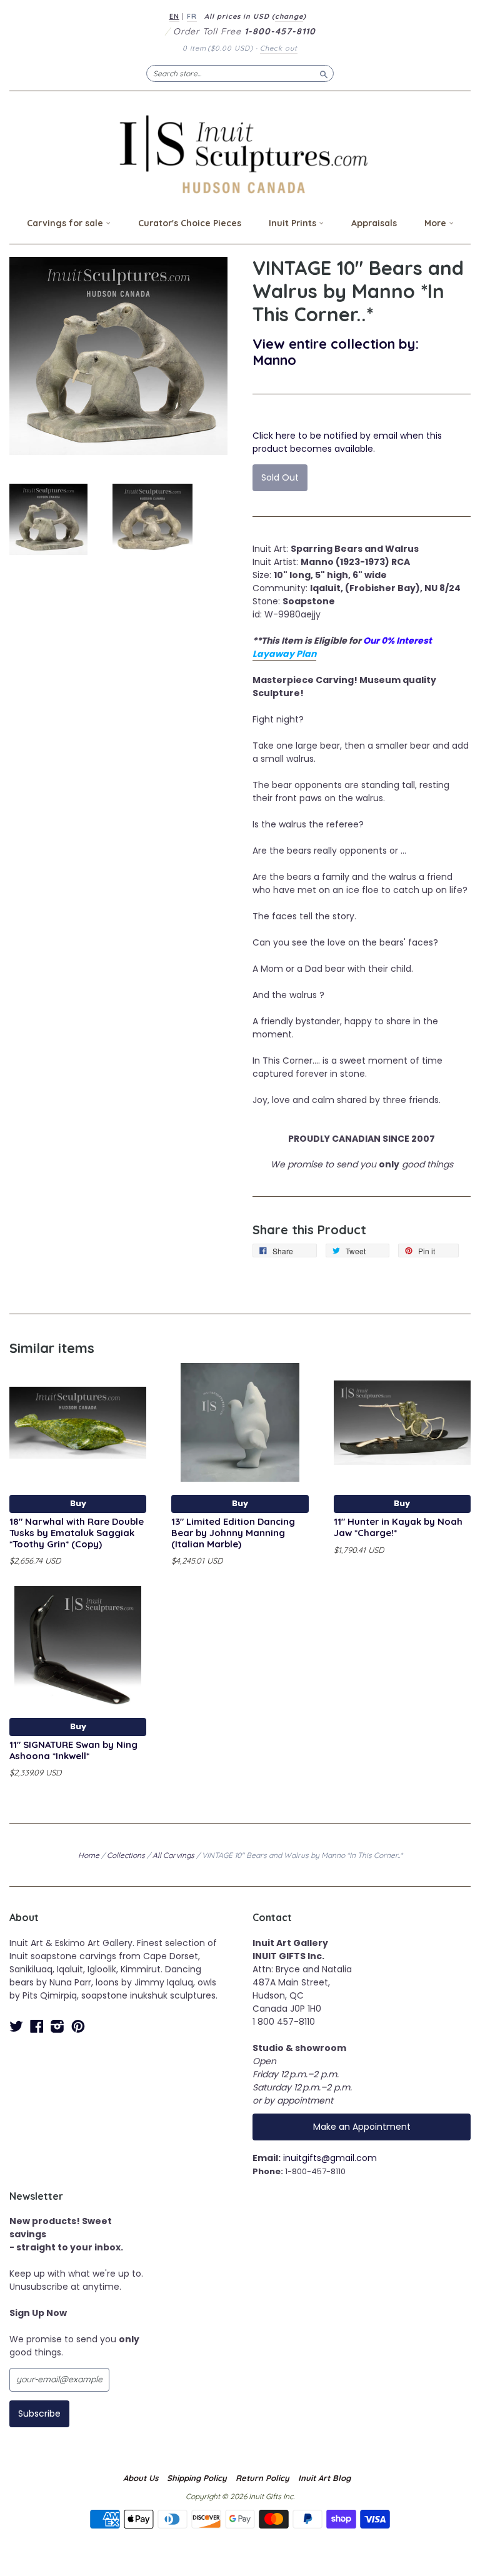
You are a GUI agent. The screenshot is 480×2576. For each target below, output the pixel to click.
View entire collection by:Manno (336, 352)
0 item (218, 48)
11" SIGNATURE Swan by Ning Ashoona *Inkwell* (73, 1750)
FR (192, 16)
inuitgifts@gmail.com (330, 2158)
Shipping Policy (197, 2478)
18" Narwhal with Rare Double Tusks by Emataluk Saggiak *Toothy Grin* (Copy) (77, 1533)
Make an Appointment (362, 2127)
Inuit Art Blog (324, 2478)
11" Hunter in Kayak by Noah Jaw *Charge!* (398, 1527)
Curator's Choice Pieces (190, 223)
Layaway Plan (284, 654)
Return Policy (262, 2478)
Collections (126, 1855)
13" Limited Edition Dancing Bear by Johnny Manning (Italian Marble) (233, 1533)
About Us (141, 2478)
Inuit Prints (294, 223)
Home (89, 1855)
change (289, 16)
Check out (279, 48)
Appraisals (374, 223)
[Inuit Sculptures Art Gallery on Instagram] (57, 2026)
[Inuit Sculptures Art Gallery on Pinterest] (78, 2026)
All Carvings (173, 1855)
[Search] (324, 73)
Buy (78, 1503)
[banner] (240, 154)
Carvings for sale (66, 223)
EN (174, 16)
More (437, 223)
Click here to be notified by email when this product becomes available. (347, 442)
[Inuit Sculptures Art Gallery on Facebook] (37, 2026)
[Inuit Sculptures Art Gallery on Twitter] (16, 2026)
